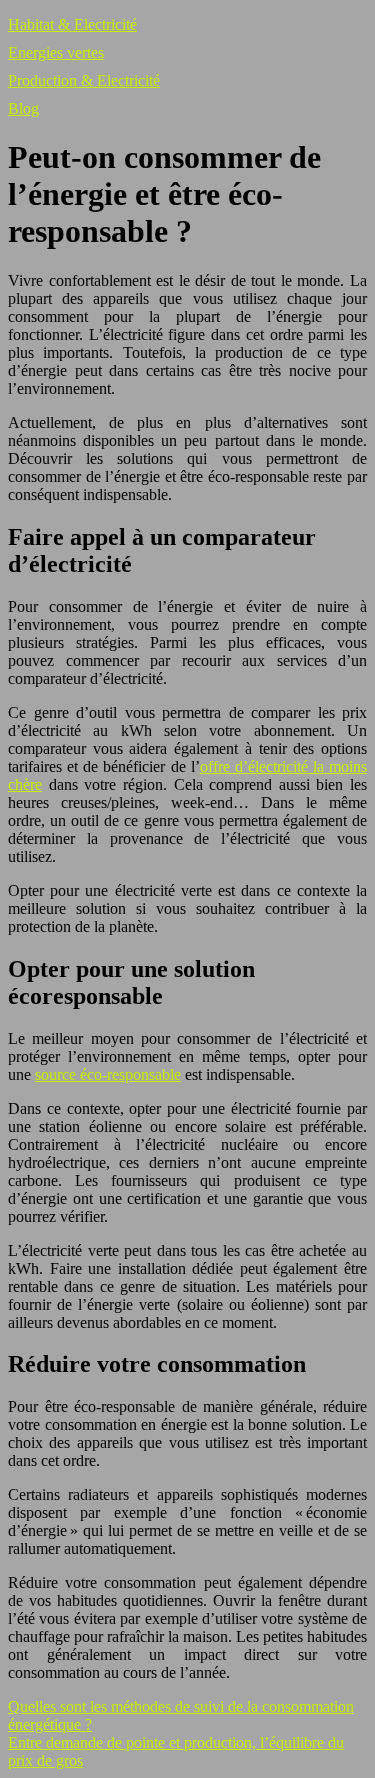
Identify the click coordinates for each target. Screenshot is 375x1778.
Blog (23, 108)
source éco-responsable (108, 1074)
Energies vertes (56, 52)
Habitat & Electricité (72, 24)
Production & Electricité (84, 80)
